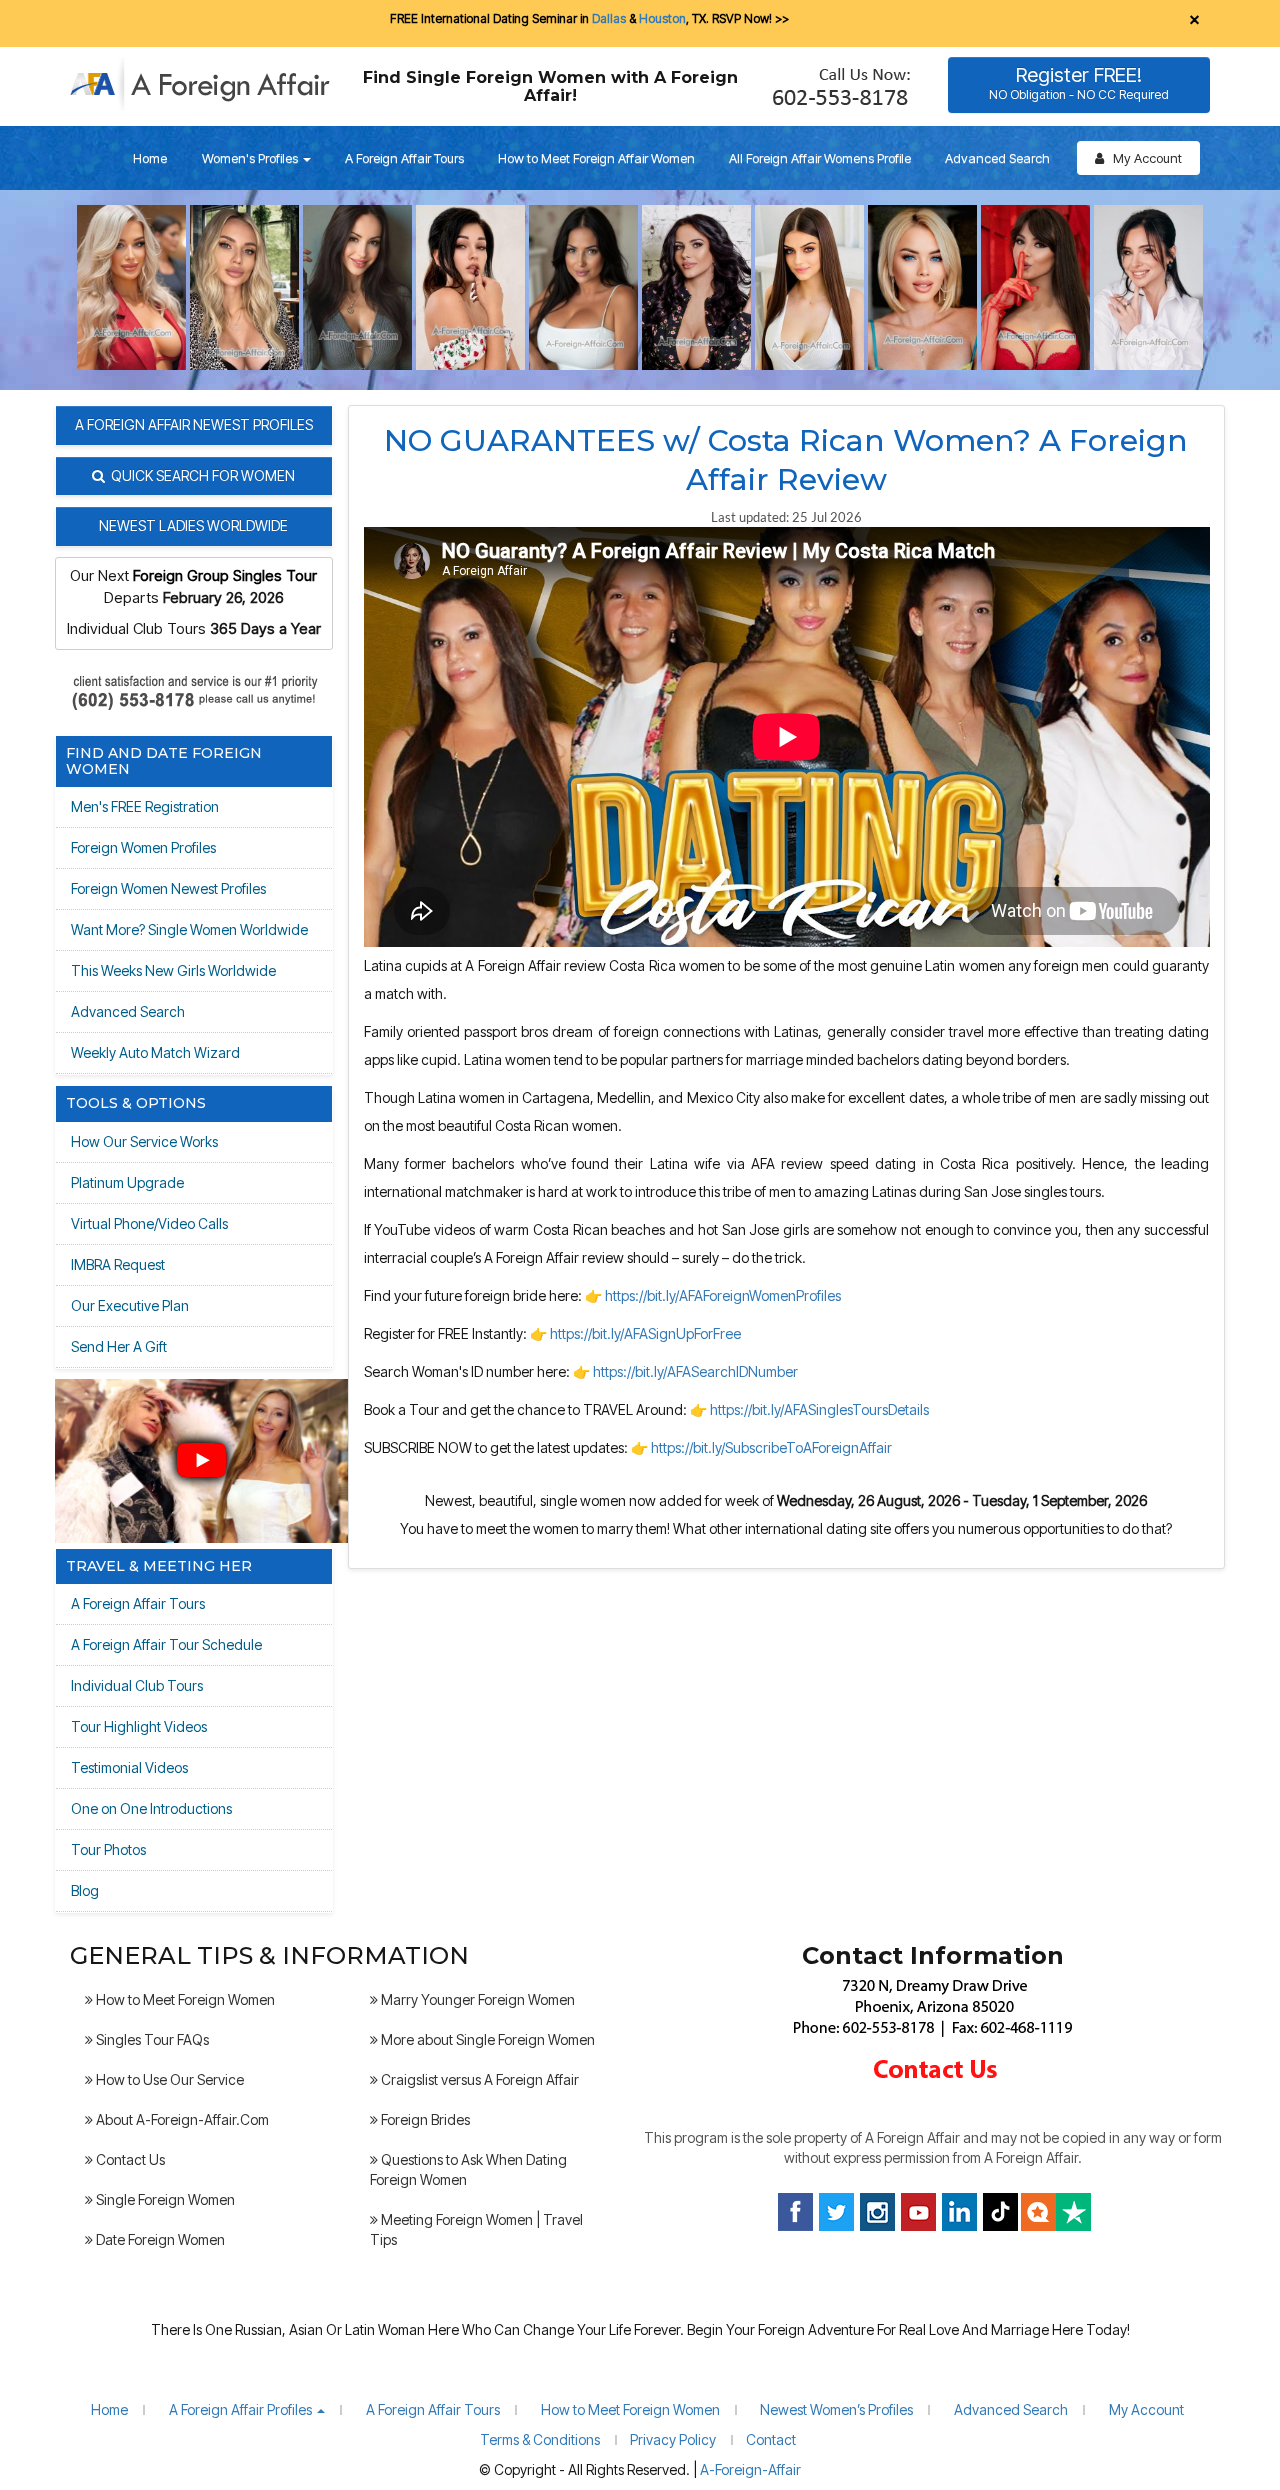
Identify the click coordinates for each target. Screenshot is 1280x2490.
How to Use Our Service (168, 2079)
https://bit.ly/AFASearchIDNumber (695, 1371)
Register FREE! (1079, 82)
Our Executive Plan (130, 1305)
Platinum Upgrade (127, 1182)
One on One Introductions (151, 1808)
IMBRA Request (118, 1264)
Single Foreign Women (164, 2199)
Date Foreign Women (159, 2239)
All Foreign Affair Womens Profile (820, 158)
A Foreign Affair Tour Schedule (166, 1644)
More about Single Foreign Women (486, 2039)
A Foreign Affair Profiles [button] (242, 2409)
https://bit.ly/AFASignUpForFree (645, 1333)
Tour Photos (108, 1849)
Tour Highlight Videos (139, 1726)
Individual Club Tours (137, 1685)
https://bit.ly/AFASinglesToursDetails (819, 1409)
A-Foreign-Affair (750, 2469)
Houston (662, 18)
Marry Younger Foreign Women (476, 1999)
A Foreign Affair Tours (404, 158)
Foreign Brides (424, 2119)
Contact (771, 2439)
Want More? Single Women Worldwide (189, 929)
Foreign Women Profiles (143, 847)
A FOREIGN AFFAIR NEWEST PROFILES (194, 424)
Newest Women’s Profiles (836, 2409)
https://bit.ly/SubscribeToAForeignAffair (771, 1447)
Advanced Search (997, 158)
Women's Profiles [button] (251, 158)
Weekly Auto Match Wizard (155, 1052)
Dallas (609, 18)
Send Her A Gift (119, 1346)
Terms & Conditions (540, 2439)
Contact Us (129, 2159)
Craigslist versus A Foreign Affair (478, 2079)
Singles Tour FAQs (151, 2039)
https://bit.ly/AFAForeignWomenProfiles (723, 1295)
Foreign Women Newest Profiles (168, 888)
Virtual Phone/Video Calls (149, 1223)
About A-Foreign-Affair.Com (181, 2119)
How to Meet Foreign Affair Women (596, 158)
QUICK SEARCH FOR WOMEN (200, 475)
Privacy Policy (673, 2439)
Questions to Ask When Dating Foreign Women (468, 2169)
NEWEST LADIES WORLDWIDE (193, 525)
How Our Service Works (144, 1141)
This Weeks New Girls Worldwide (173, 970)
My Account (1143, 158)
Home (150, 158)
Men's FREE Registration (145, 806)
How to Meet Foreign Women (184, 1999)
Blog (85, 1890)
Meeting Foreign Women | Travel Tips (476, 2229)
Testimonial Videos (129, 1767)
